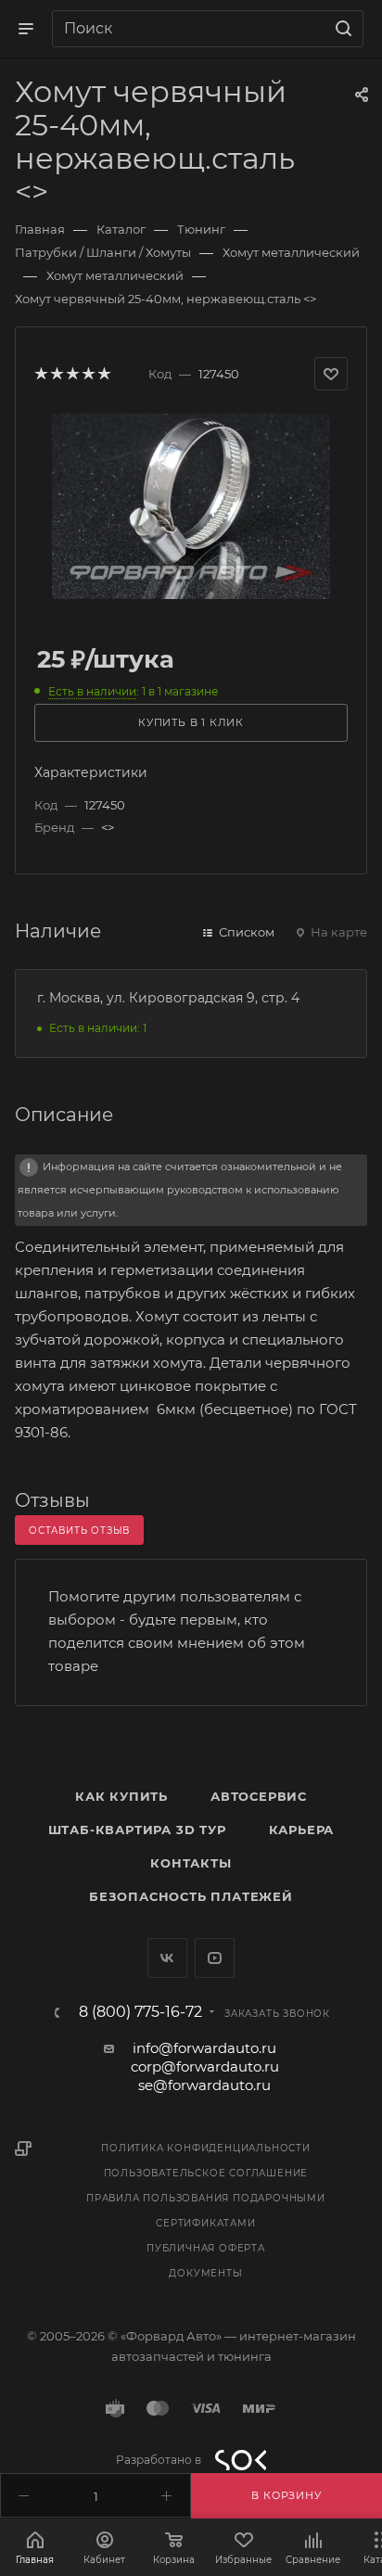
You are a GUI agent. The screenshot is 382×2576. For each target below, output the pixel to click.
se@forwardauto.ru (204, 2085)
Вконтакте (167, 1958)
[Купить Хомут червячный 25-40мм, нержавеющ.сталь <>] (191, 505)
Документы (205, 2273)
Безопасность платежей (191, 1896)
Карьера (302, 1830)
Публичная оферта (206, 2248)
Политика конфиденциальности (206, 2148)
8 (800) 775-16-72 (140, 2012)
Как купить (121, 1796)
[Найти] (341, 29)
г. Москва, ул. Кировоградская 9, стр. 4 (168, 998)
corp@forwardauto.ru (205, 2066)
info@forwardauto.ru (204, 2048)
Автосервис (259, 1796)
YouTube (215, 1958)
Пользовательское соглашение (206, 2173)
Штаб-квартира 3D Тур (137, 1830)
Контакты (191, 1863)
